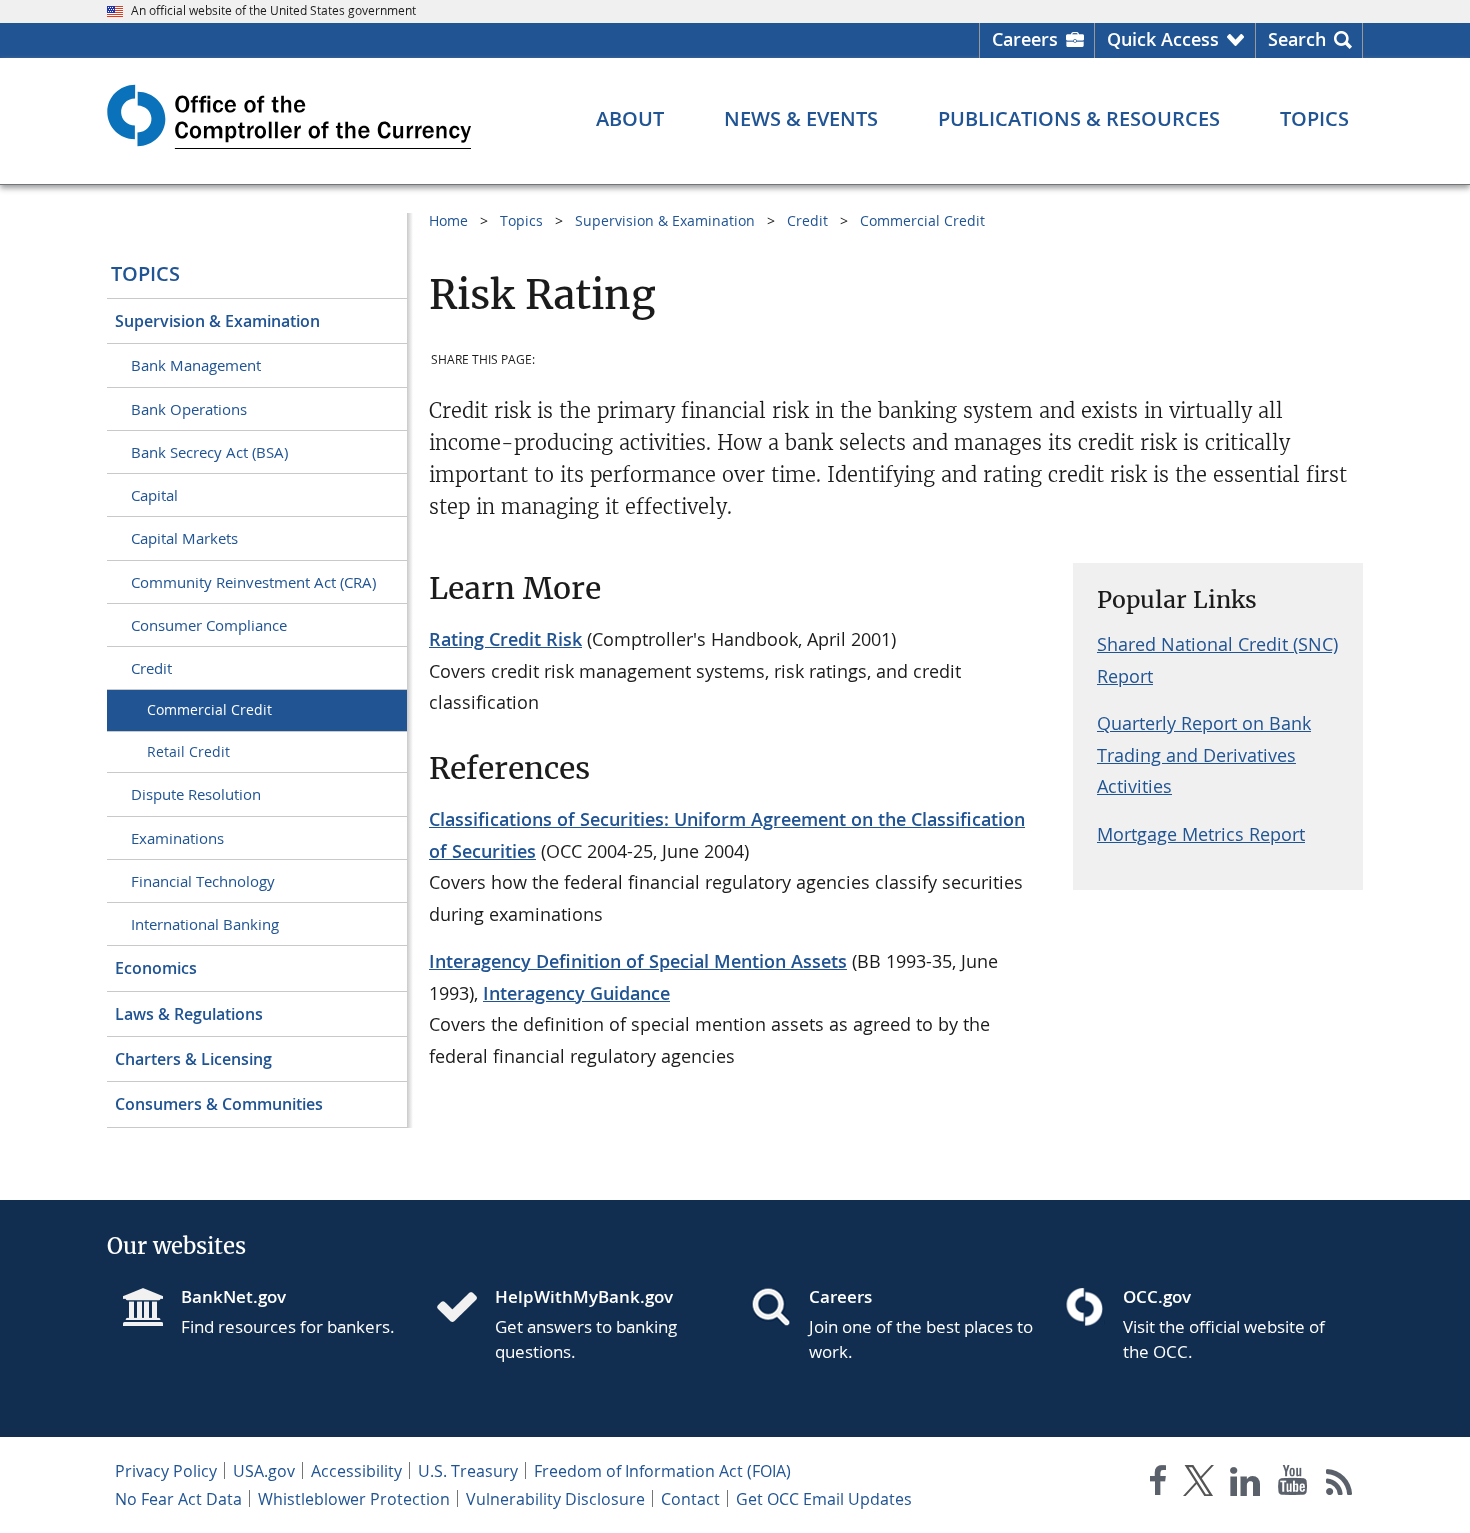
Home (448, 220)
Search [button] (1297, 39)
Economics (156, 968)
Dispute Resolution (196, 794)
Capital (154, 495)
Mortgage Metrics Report (1201, 834)
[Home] (465, 1309)
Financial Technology (203, 881)
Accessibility (356, 1471)
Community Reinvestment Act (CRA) (253, 582)
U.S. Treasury (468, 1471)
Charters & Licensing (193, 1059)
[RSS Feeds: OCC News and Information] (1339, 1484)
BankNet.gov (233, 1296)
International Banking (205, 924)
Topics (145, 273)
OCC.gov (1157, 1296)
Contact (690, 1499)
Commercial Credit (209, 709)
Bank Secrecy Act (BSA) (209, 452)
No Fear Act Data (178, 1499)
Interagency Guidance (576, 993)
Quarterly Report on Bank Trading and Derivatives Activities (1204, 754)
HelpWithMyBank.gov (584, 1296)
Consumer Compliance (209, 625)
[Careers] (779, 1309)
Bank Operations (189, 409)
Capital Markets (184, 538)
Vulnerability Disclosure (555, 1499)
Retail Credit (188, 751)
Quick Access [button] (1163, 39)
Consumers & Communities (219, 1104)
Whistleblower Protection (354, 1499)
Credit (151, 668)
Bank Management (196, 365)
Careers (1025, 39)
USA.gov (264, 1471)
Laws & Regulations (189, 1014)
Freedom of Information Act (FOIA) (662, 1471)
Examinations (177, 838)
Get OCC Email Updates (824, 1499)
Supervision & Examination (217, 321)
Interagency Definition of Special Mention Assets (638, 961)
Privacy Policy (166, 1471)
